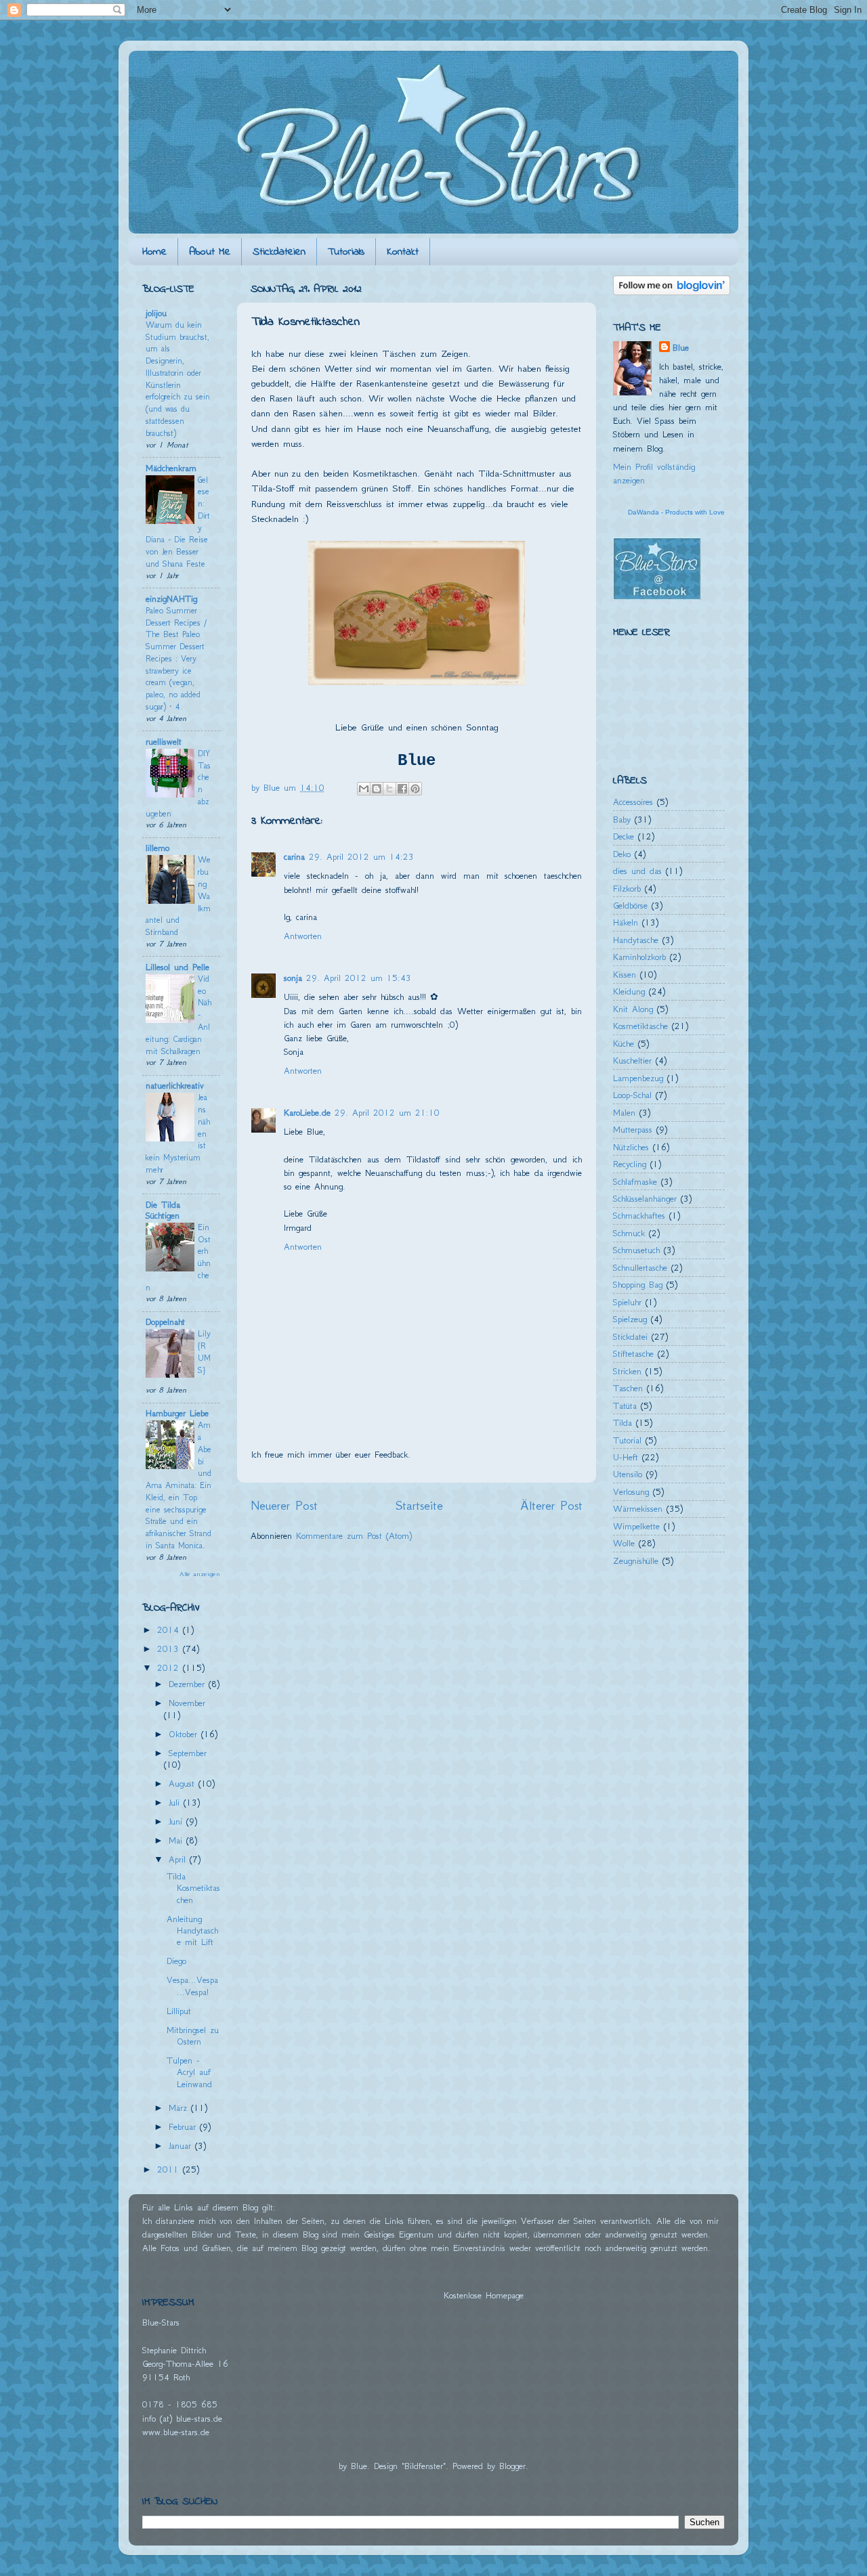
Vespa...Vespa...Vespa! (192, 1986)
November (187, 1703)
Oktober (185, 1734)
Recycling (630, 1164)
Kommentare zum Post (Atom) (354, 1536)
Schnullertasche (640, 1268)
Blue (681, 348)
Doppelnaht (165, 1322)
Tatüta (625, 1406)
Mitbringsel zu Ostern (193, 2036)
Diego (176, 1961)
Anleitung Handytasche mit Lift (192, 1931)
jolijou (156, 313)
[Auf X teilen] (389, 789)
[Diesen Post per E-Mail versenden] (364, 789)
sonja (293, 978)
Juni (177, 1821)
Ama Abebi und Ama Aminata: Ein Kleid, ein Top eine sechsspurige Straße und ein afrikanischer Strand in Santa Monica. (178, 1485)
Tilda (622, 1423)
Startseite (419, 1505)
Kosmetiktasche (640, 1026)
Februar (184, 2127)
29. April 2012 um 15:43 (359, 978)
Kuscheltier (632, 1061)
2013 (170, 1649)
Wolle (624, 1543)
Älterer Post (551, 1505)
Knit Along (633, 1009)
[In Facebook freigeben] (402, 789)
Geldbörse (630, 905)
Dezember (189, 1684)
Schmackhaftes (639, 1216)
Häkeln (626, 922)
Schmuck (629, 1233)
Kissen (625, 975)
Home (154, 252)
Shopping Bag (638, 1285)
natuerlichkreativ (175, 1086)
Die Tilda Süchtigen (163, 1210)
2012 (170, 1668)
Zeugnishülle (636, 1561)
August (184, 1784)
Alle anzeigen (200, 1574)
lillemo (157, 848)
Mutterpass (633, 1130)
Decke (623, 836)
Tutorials (346, 252)
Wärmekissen (638, 1509)
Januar (182, 2146)
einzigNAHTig (171, 599)
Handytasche (636, 940)
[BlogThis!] (377, 789)
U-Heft (626, 1457)
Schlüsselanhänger (645, 1199)
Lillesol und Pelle (177, 967)
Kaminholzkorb (639, 957)
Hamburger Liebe (177, 1413)
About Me (210, 252)
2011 (170, 2169)
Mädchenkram (171, 468)
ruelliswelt (164, 742)
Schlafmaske (635, 1182)
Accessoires (633, 802)
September (188, 1753)
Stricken (627, 1371)
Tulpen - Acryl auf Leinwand (189, 2072)
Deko (622, 854)
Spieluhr (627, 1302)
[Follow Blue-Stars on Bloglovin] (672, 292)
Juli (176, 1803)
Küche (623, 1044)
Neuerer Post (284, 1505)
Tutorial (627, 1440)
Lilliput (179, 2011)
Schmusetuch (636, 1250)
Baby (622, 820)
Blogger (512, 2466)
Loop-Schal (632, 1095)
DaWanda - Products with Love (676, 512)
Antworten (303, 936)
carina (294, 857)
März (180, 2108)
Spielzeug (630, 1319)
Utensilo (628, 1474)
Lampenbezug (638, 1078)
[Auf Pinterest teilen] (415, 789)
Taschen (628, 1388)
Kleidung (629, 991)
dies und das (637, 871)
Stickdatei (630, 1337)
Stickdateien (279, 252)
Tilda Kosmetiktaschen (193, 1888)
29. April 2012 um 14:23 (361, 857)
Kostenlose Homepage (484, 2295)
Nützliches (631, 1147)
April (179, 1859)
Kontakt (403, 252)
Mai (177, 1840)
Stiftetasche (633, 1354)
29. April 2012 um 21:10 (387, 1113)
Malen (624, 1113)
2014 (170, 1630)
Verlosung (631, 1492)
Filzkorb (627, 889)
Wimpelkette (636, 1526)
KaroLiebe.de (307, 1113)
